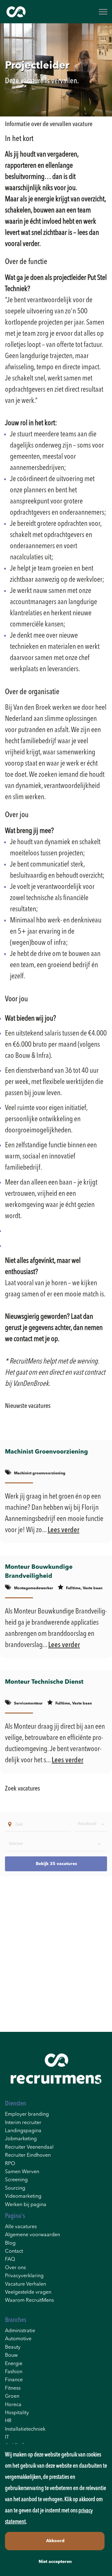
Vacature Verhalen (26, 2284)
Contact (14, 2251)
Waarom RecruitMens (29, 2301)
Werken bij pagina (26, 2205)
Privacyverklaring (24, 2276)
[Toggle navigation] (104, 12)
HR (8, 2421)
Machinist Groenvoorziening (47, 1452)
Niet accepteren (55, 2562)
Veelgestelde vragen (28, 2292)
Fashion (14, 2372)
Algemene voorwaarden (33, 2235)
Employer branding (27, 2114)
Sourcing (15, 2188)
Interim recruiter (23, 2123)
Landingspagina (23, 2131)
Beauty (13, 2347)
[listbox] (91, 1824)
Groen (12, 2396)
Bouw (11, 2355)
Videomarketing (23, 2196)
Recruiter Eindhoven (28, 2155)
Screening (16, 2180)
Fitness (13, 2388)
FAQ (10, 2260)
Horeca (13, 2405)
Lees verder (63, 1530)
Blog (10, 2243)
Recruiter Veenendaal (29, 2147)
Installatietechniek (25, 2429)
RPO (10, 2164)
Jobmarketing (21, 2139)
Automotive (18, 2339)
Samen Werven (22, 2172)
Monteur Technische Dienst (44, 1682)
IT (7, 2437)
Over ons (15, 2268)
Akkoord (55, 2541)
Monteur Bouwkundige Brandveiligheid (39, 1572)
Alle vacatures (21, 2227)
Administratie (20, 2331)
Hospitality (17, 2413)
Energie (14, 2364)
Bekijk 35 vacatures (56, 1864)
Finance (14, 2380)
